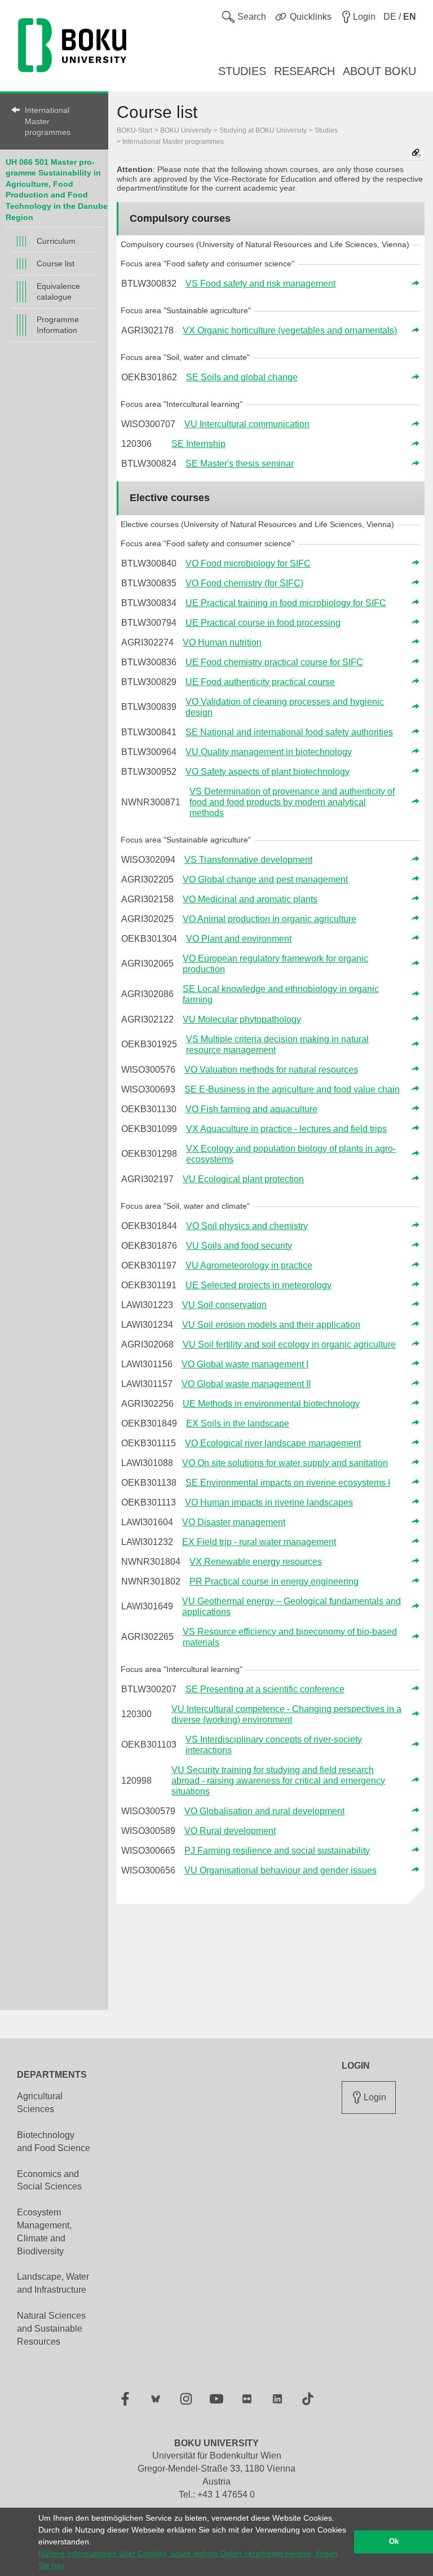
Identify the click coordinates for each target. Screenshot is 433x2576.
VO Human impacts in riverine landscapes (269, 1502)
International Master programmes (48, 121)
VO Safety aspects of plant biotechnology (268, 772)
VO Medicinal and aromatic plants (250, 899)
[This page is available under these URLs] (416, 154)
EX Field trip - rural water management (259, 1542)
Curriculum (56, 241)
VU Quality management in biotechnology (269, 752)
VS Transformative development (248, 860)
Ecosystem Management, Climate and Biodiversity (44, 2232)
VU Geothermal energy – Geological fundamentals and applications (291, 1607)
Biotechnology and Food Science (54, 2141)
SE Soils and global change (242, 377)
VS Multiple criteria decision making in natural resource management (277, 1045)
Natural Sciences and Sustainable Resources (51, 2329)
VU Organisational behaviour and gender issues (280, 1870)
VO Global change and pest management (265, 879)
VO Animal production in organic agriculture (269, 919)
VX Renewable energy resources (256, 1562)
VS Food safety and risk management (260, 284)
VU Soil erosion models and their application (271, 1325)
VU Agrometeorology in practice (249, 1265)
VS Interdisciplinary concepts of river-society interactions (274, 1745)
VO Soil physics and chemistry (247, 1226)
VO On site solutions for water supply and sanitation (285, 1463)
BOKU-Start (134, 130)
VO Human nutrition (222, 642)
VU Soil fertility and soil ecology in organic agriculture (289, 1344)
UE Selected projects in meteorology (259, 1285)
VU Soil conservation (224, 1305)
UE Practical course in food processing (263, 623)
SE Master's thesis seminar (240, 464)
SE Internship (198, 444)
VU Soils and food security (239, 1246)
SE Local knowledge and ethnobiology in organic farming (281, 994)
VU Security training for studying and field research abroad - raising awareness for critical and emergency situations (278, 1781)
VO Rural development (230, 1831)
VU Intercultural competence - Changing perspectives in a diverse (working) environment (286, 1714)
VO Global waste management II (246, 1384)
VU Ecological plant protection (243, 1179)
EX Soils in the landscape (238, 1423)
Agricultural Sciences (40, 2103)
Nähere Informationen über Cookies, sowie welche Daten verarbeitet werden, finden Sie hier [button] (188, 2559)
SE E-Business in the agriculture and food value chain (292, 1089)
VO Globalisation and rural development (264, 1811)
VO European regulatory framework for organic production (275, 964)
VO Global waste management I (245, 1364)
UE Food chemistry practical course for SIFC (274, 662)
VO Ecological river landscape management (273, 1443)
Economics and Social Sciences (49, 2180)
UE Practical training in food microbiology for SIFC (286, 603)
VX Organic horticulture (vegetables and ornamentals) (290, 330)
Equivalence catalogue (58, 291)
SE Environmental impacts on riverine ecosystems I (288, 1483)
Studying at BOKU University (263, 130)
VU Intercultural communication (247, 424)
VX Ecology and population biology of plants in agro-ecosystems (291, 1154)
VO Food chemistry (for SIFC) (244, 583)
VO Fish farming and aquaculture (251, 1109)
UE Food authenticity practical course (260, 682)
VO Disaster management (234, 1522)
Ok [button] (394, 2542)
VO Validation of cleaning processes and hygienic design (285, 707)
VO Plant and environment (239, 939)
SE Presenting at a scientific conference (265, 1689)
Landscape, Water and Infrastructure (53, 2283)
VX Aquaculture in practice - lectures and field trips (286, 1129)
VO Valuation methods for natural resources (271, 1070)
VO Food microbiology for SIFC (248, 563)
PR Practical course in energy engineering (274, 1581)
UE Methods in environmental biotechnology (271, 1404)
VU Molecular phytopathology (242, 1019)
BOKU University (186, 130)
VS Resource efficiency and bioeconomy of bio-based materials (290, 1637)
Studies (326, 130)
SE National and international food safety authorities (289, 732)
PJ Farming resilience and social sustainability (277, 1851)
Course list (56, 264)
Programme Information (58, 325)
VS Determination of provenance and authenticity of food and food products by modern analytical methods (292, 802)
